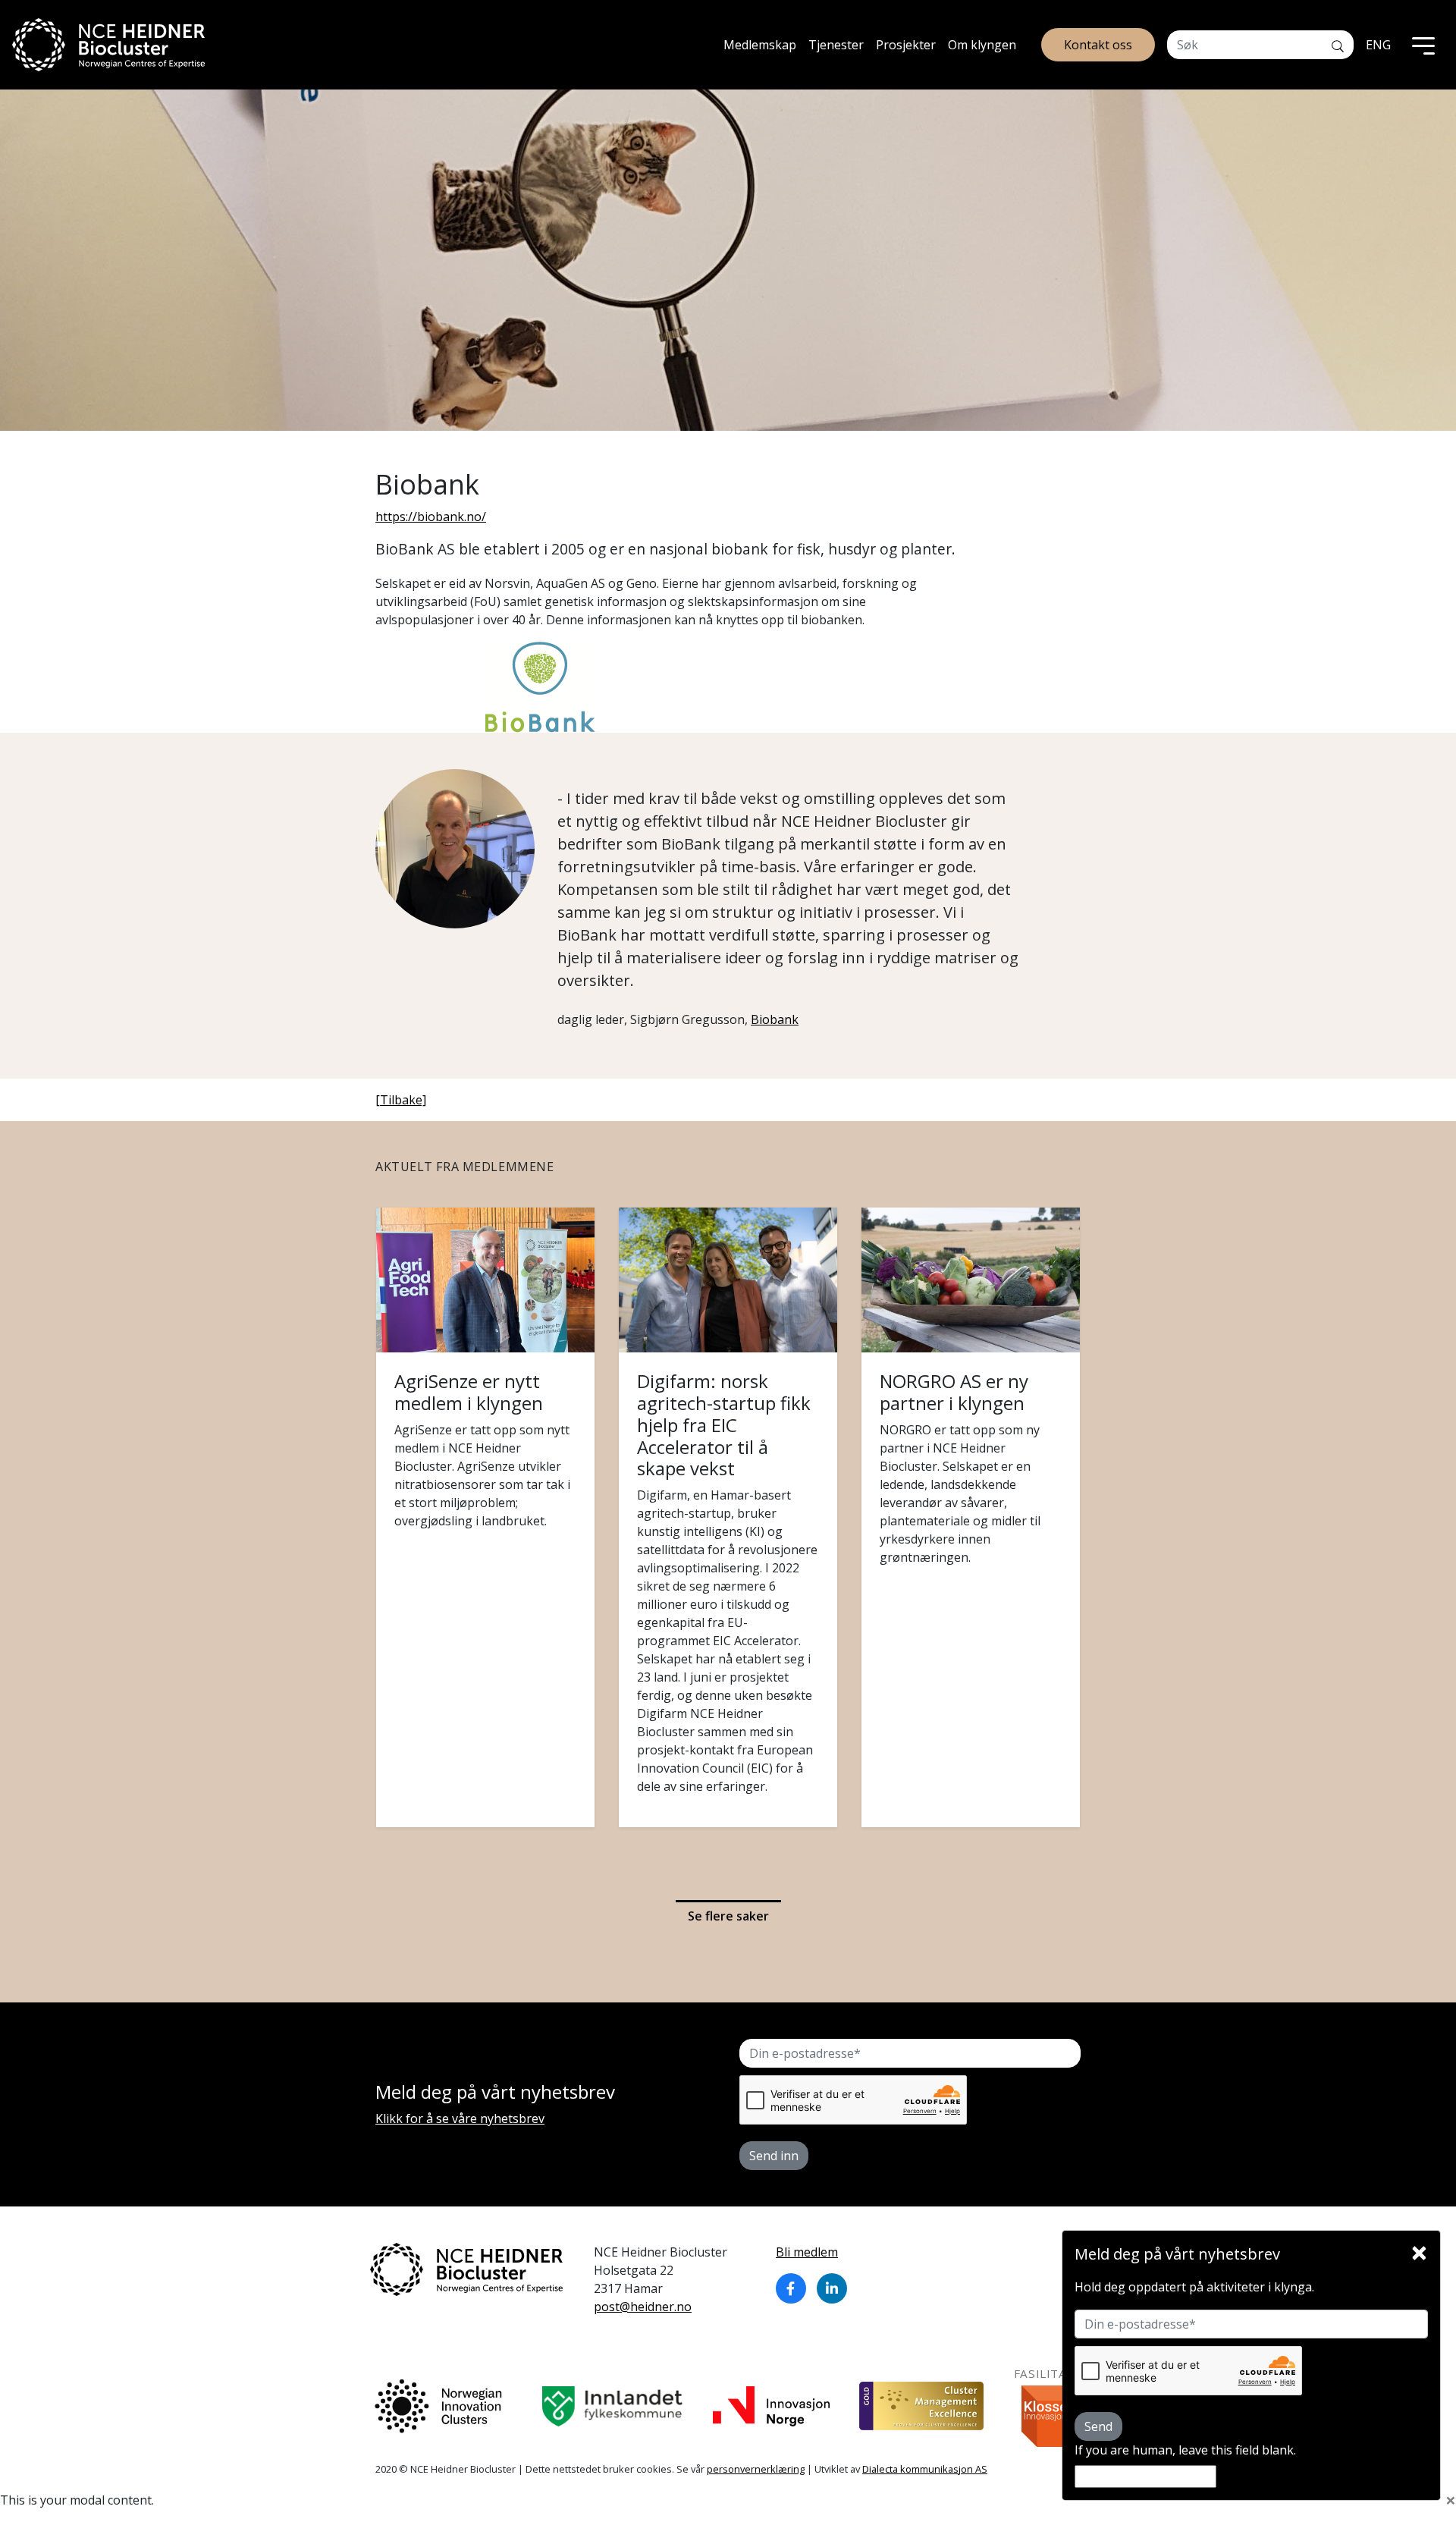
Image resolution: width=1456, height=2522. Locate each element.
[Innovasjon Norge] (771, 2406)
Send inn (774, 2156)
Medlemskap (760, 45)
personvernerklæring (756, 2469)
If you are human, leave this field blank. (1185, 2450)
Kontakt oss (1098, 45)
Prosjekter (906, 45)
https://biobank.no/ (431, 517)
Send (1098, 2426)
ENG (1378, 45)
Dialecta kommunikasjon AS (925, 2469)
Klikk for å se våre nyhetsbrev (460, 2118)
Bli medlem (807, 2252)
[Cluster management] (921, 2406)
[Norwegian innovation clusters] (438, 2406)
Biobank (775, 1019)
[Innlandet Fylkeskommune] (612, 2406)
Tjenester (836, 45)
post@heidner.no (643, 2307)
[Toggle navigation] (1423, 45)
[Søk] (1338, 45)
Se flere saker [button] (728, 1916)
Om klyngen (982, 45)
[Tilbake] (401, 1100)
